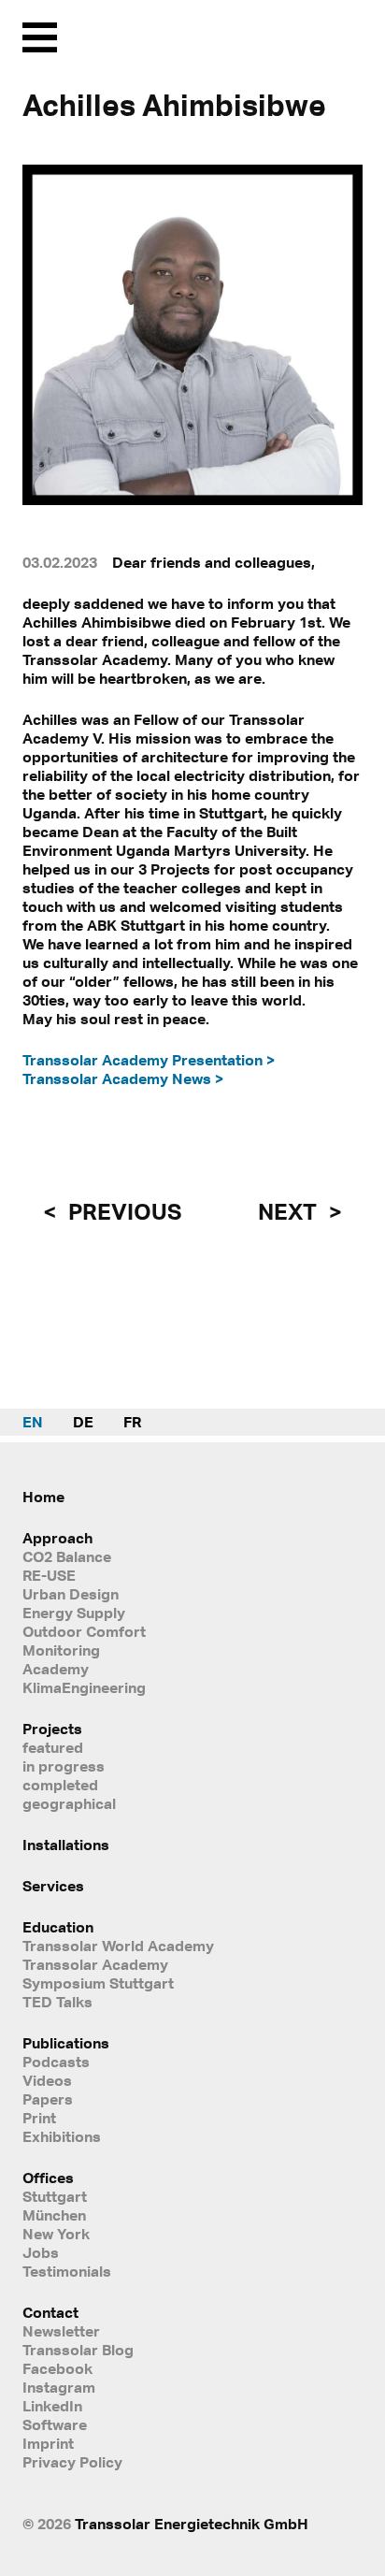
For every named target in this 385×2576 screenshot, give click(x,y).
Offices (48, 2178)
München (54, 2215)
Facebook (57, 2368)
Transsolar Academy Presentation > (149, 1060)
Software (55, 2424)
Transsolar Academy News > (123, 1078)
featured (53, 1747)
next (290, 1211)
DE (83, 1422)
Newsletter (61, 2331)
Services (53, 1886)
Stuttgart (55, 2196)
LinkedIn (52, 2406)
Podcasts (56, 2062)
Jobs (41, 2252)
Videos (47, 2080)
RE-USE (49, 1575)
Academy (56, 1669)
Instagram (59, 2387)
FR (132, 1422)
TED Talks (57, 2002)
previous (122, 1211)
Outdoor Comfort (84, 1631)
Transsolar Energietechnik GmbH (192, 2524)
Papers (48, 2099)
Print (39, 2118)
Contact (50, 2312)
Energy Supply (74, 1613)
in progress (64, 1766)
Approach (57, 1538)
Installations (66, 1845)
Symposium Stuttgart (98, 1983)
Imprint (48, 2443)
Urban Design (71, 1594)
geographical (69, 1803)
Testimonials (67, 2271)
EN (33, 1422)
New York (56, 2234)
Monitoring (61, 1650)
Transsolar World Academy (118, 1946)
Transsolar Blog (78, 2350)
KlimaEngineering (84, 1687)
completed (60, 1785)
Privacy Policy (72, 2462)
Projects (52, 1729)
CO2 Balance (67, 1556)
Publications (66, 2043)
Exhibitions (62, 2136)
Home (43, 1497)
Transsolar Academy (95, 1964)
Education (58, 1927)
